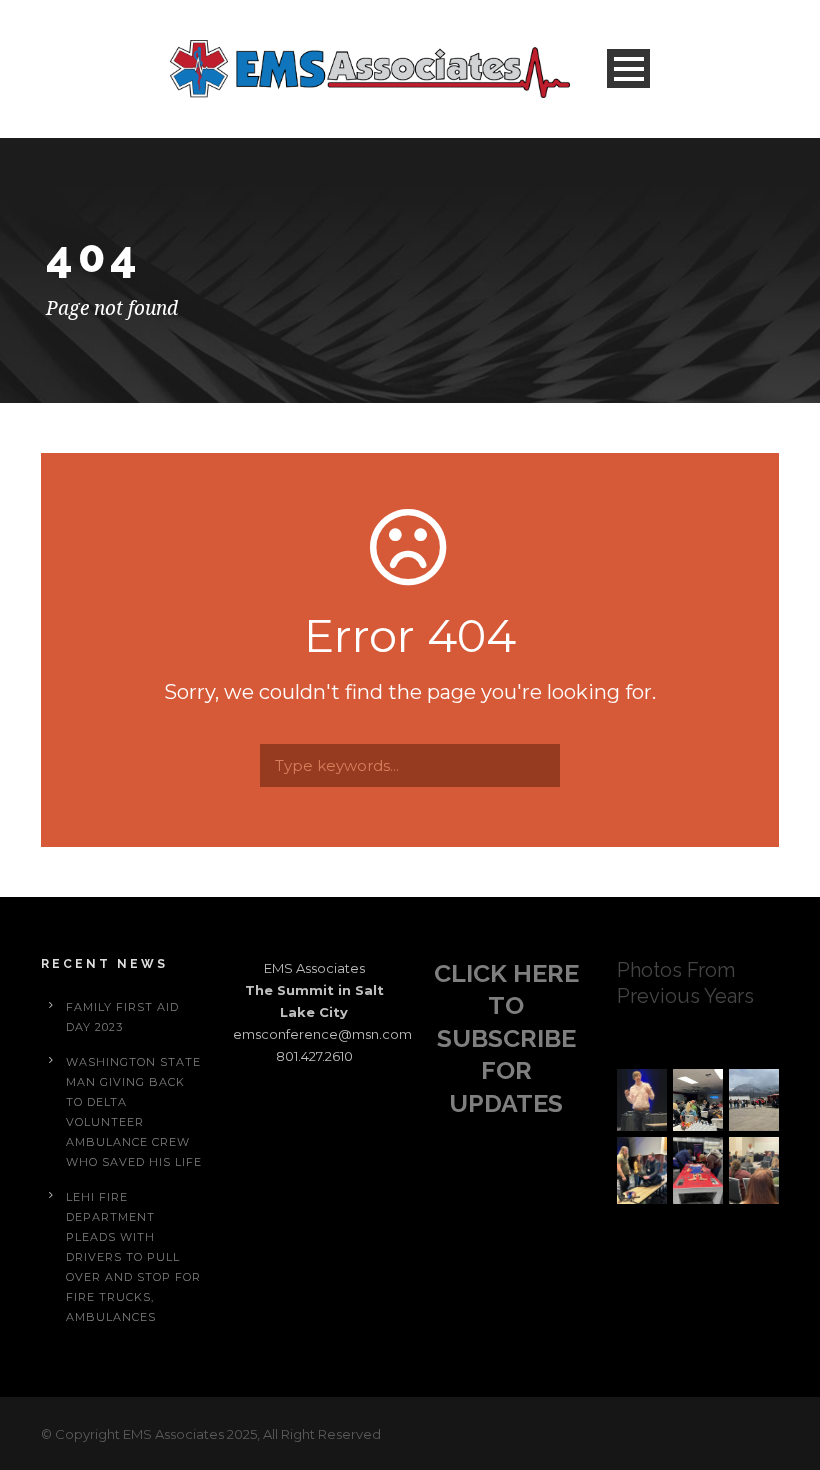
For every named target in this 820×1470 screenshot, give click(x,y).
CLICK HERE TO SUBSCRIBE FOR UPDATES (506, 1038)
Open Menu (628, 68)
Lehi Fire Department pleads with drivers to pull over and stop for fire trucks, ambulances (133, 1257)
